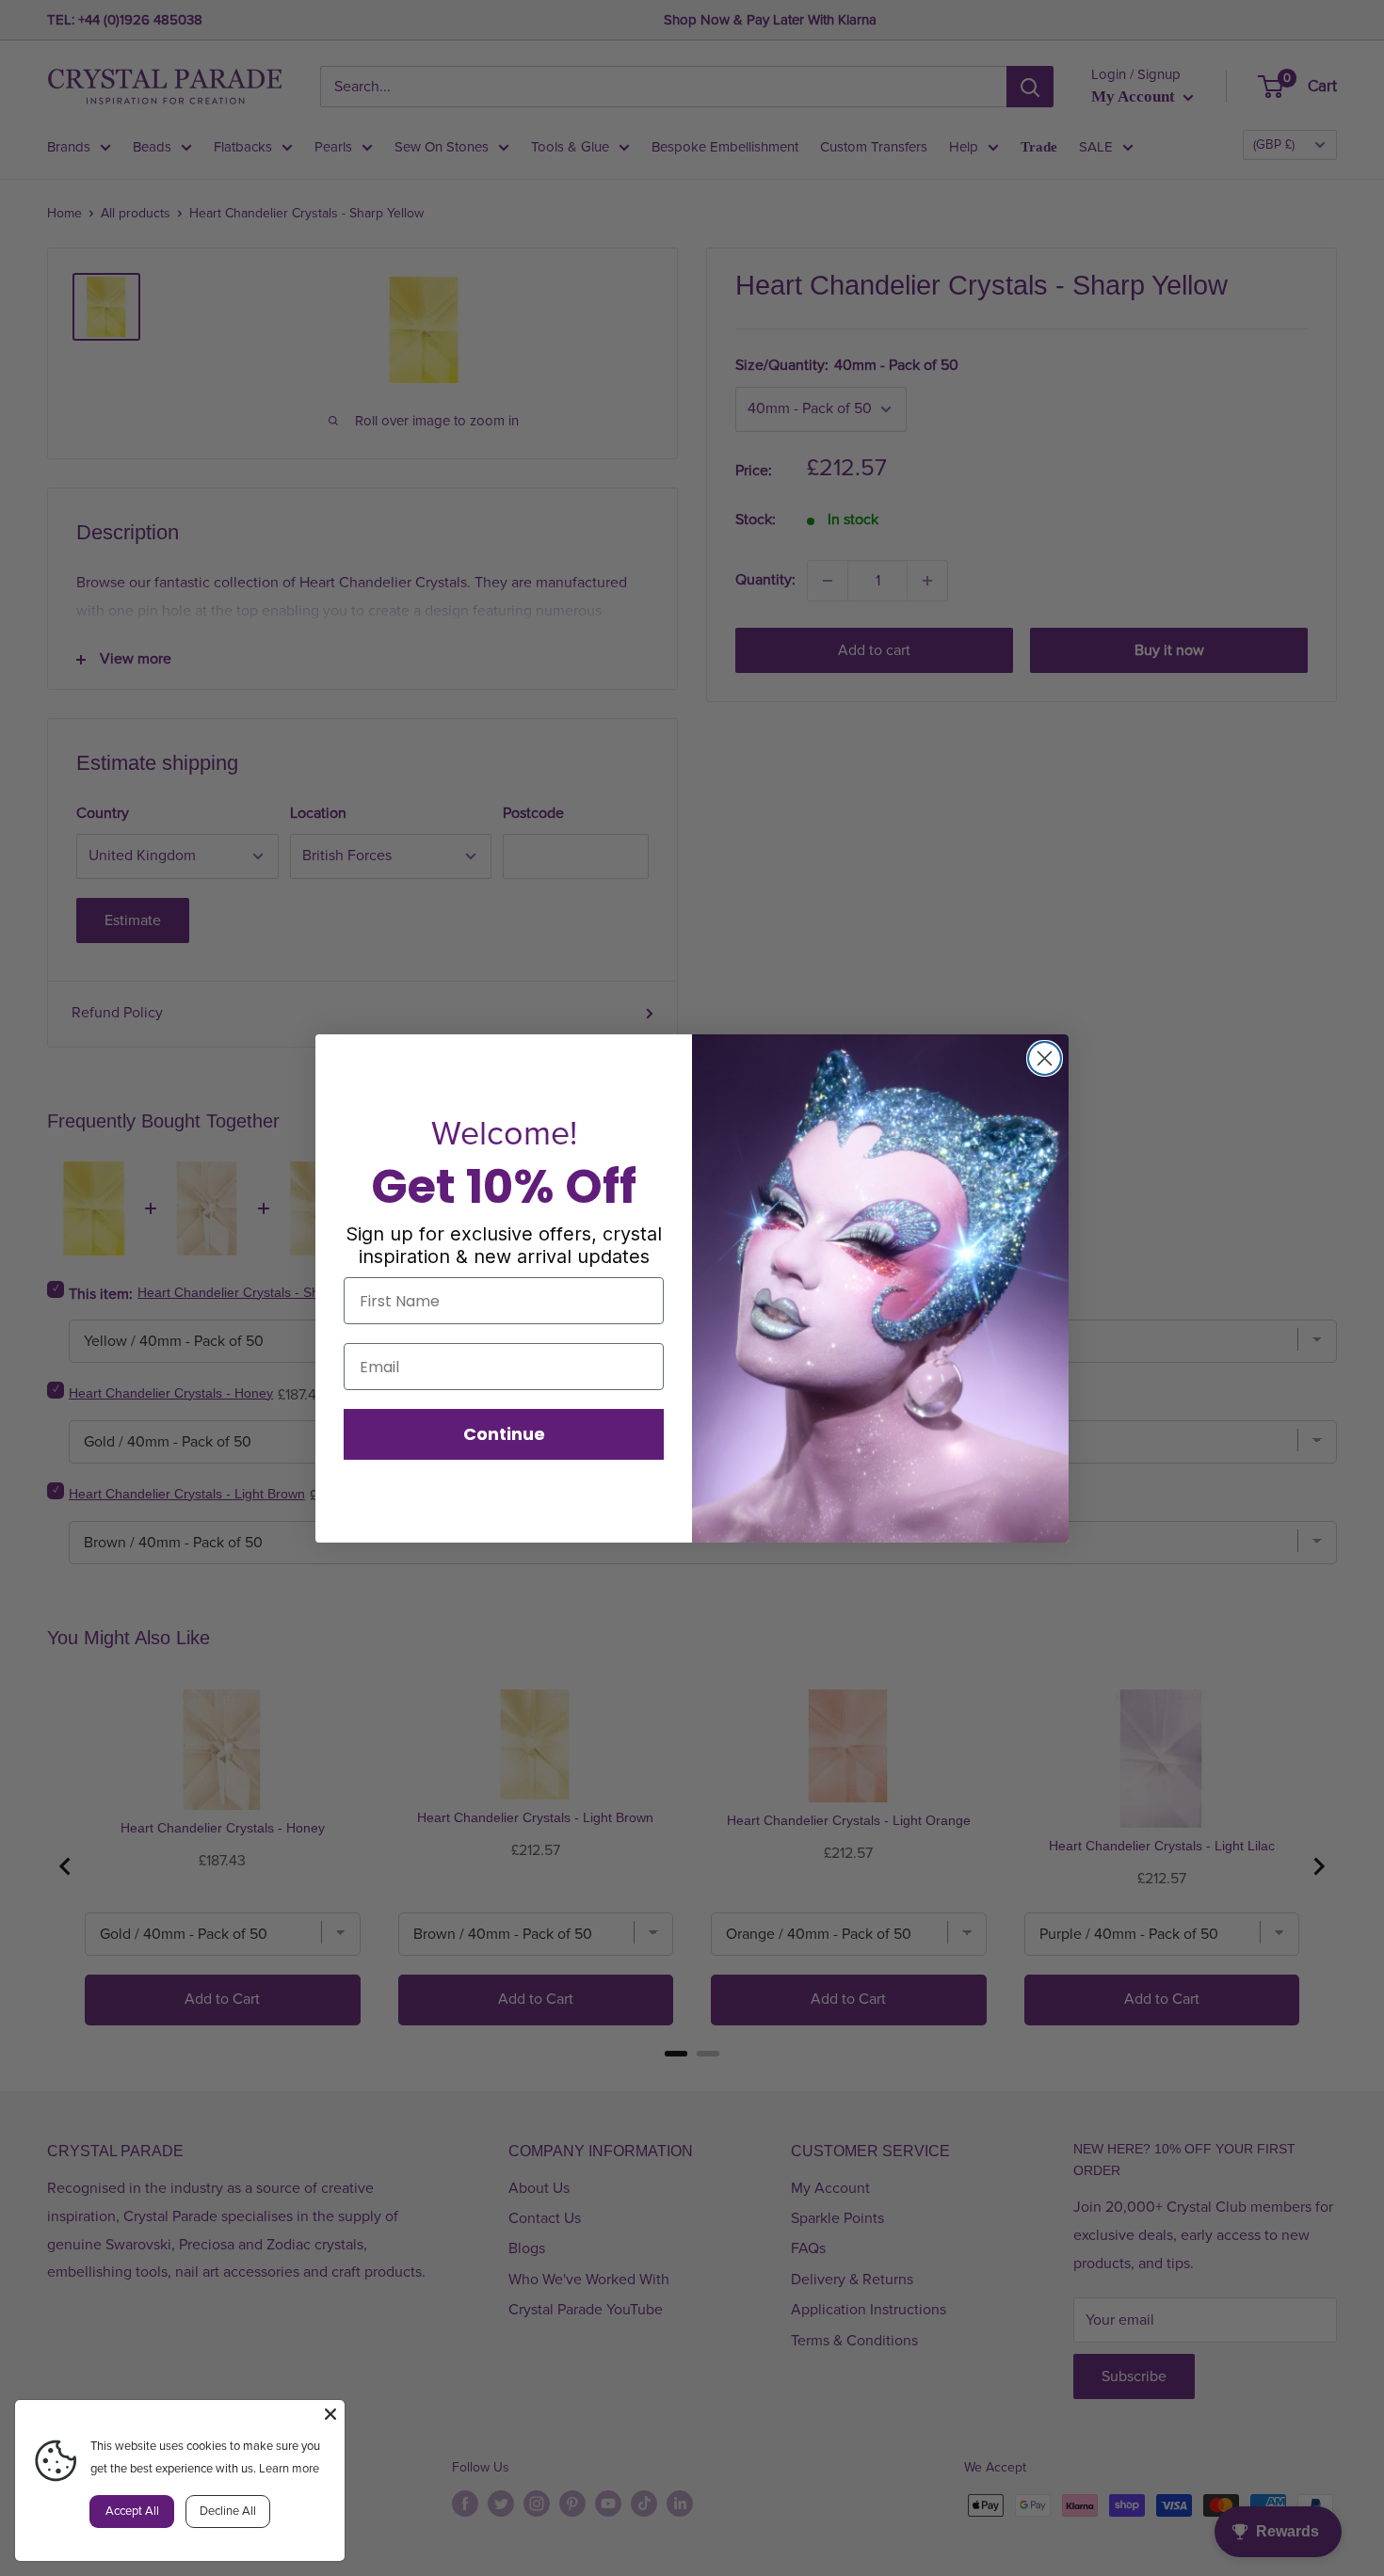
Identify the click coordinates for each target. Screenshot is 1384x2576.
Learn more (289, 2469)
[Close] (330, 2414)
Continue (504, 1434)
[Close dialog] (1045, 1058)
